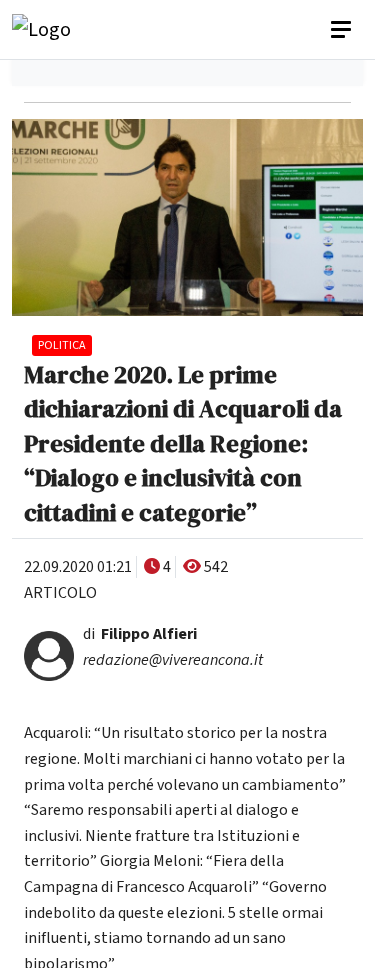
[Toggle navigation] (343, 30)
